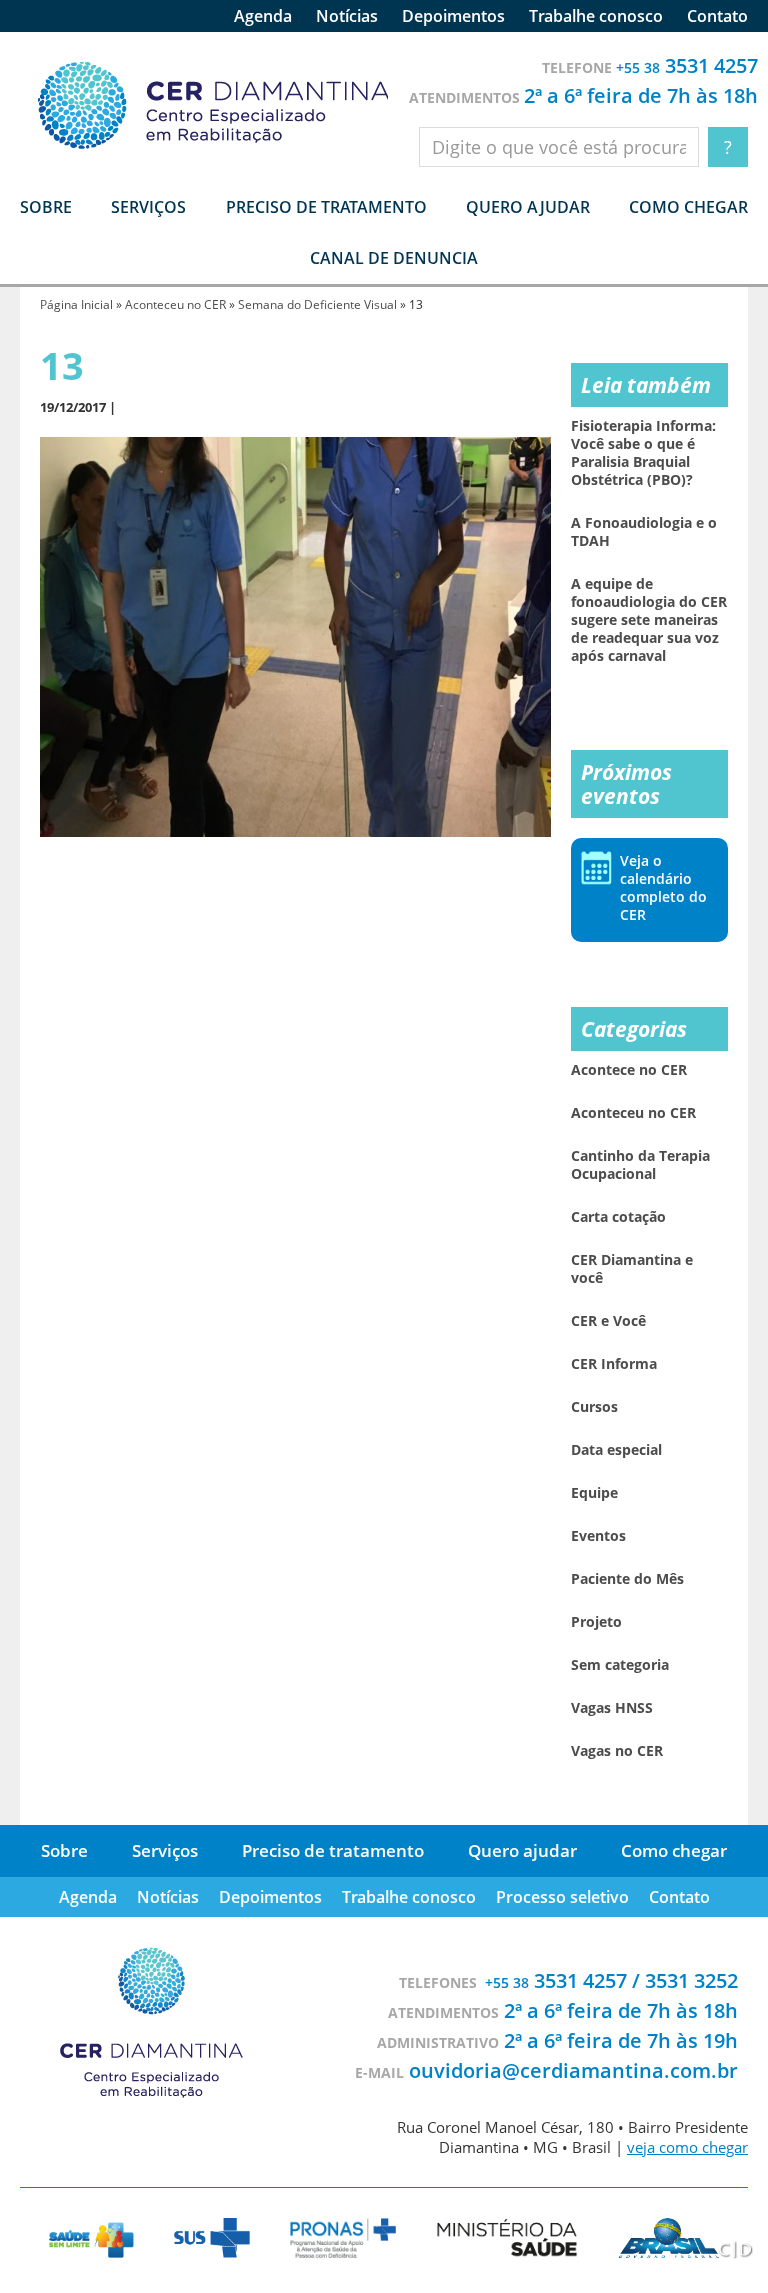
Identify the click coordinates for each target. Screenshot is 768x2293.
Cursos (594, 1407)
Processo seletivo (562, 1897)
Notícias (347, 16)
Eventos (598, 1536)
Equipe (594, 1493)
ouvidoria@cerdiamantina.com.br (573, 2070)
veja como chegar (687, 2147)
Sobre (64, 1850)
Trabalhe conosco (596, 16)
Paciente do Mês (627, 1579)
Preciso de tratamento (326, 207)
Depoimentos (453, 16)
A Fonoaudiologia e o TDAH (644, 532)
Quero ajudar (528, 207)
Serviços (165, 1850)
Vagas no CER (617, 1751)
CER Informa (614, 1364)
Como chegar (688, 207)
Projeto (596, 1622)
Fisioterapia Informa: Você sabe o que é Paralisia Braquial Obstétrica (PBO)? (643, 453)
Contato (717, 16)
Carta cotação (618, 1217)
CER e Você (608, 1321)
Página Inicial (76, 304)
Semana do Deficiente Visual (317, 304)
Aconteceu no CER (175, 304)
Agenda (263, 16)
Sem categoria (620, 1665)
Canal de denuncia (394, 258)
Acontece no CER (629, 1070)
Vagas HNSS (612, 1708)
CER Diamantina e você (632, 1269)
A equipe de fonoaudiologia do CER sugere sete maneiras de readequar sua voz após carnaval (649, 620)
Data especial (616, 1450)
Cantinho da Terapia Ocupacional (640, 1165)
